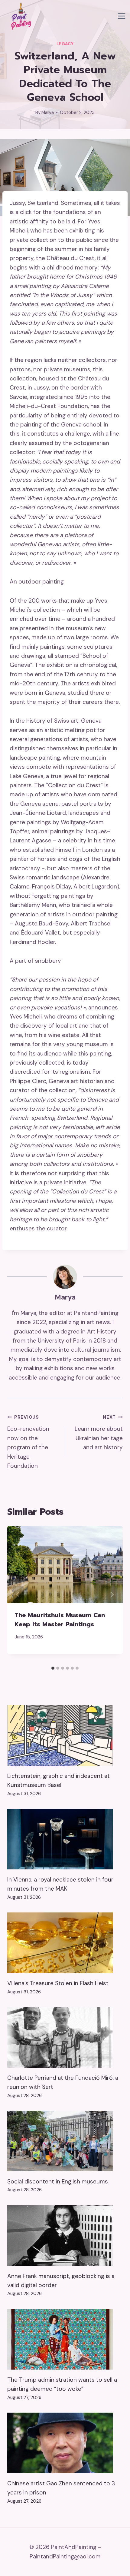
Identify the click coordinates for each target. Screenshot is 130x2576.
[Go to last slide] (18, 1594)
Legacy (65, 44)
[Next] (112, 1594)
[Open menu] (121, 16)
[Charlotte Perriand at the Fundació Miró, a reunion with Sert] (65, 2037)
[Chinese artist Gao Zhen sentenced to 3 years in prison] (65, 2443)
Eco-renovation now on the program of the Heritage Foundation (28, 1442)
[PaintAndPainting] (20, 16)
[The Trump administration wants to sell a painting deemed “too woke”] (65, 2339)
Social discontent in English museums (58, 2181)
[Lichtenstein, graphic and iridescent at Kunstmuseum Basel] (65, 1735)
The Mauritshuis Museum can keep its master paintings (60, 1620)
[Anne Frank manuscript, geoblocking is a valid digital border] (65, 2236)
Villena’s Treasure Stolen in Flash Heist (58, 1983)
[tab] (53, 1668)
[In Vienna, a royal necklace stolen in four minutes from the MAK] (65, 1839)
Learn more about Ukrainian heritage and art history (99, 1433)
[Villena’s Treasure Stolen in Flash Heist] (65, 1943)
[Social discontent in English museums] (65, 2141)
